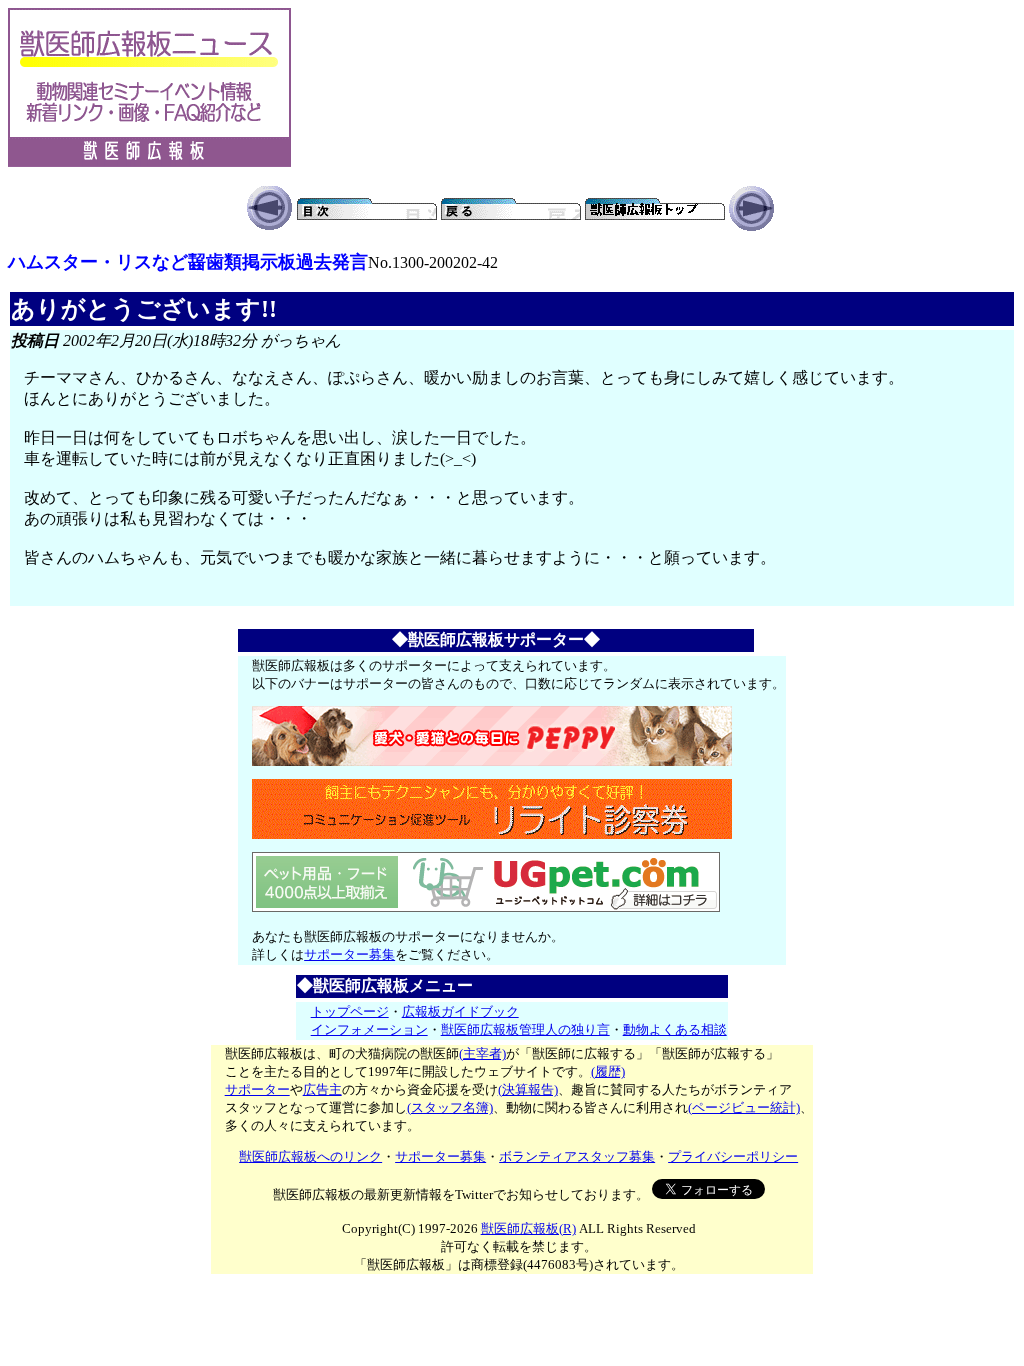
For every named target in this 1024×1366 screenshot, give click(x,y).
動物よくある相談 (675, 1029)
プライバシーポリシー (733, 1156)
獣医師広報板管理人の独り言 (525, 1029)
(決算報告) (528, 1089)
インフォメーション (369, 1029)
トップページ (350, 1011)
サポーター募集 (349, 954)
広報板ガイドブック (460, 1011)
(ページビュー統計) (744, 1107)
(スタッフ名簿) (450, 1107)
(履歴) (608, 1071)
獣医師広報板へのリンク (310, 1156)
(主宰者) (482, 1053)
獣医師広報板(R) (528, 1228)
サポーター (257, 1089)
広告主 (322, 1089)
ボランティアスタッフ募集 (577, 1156)
